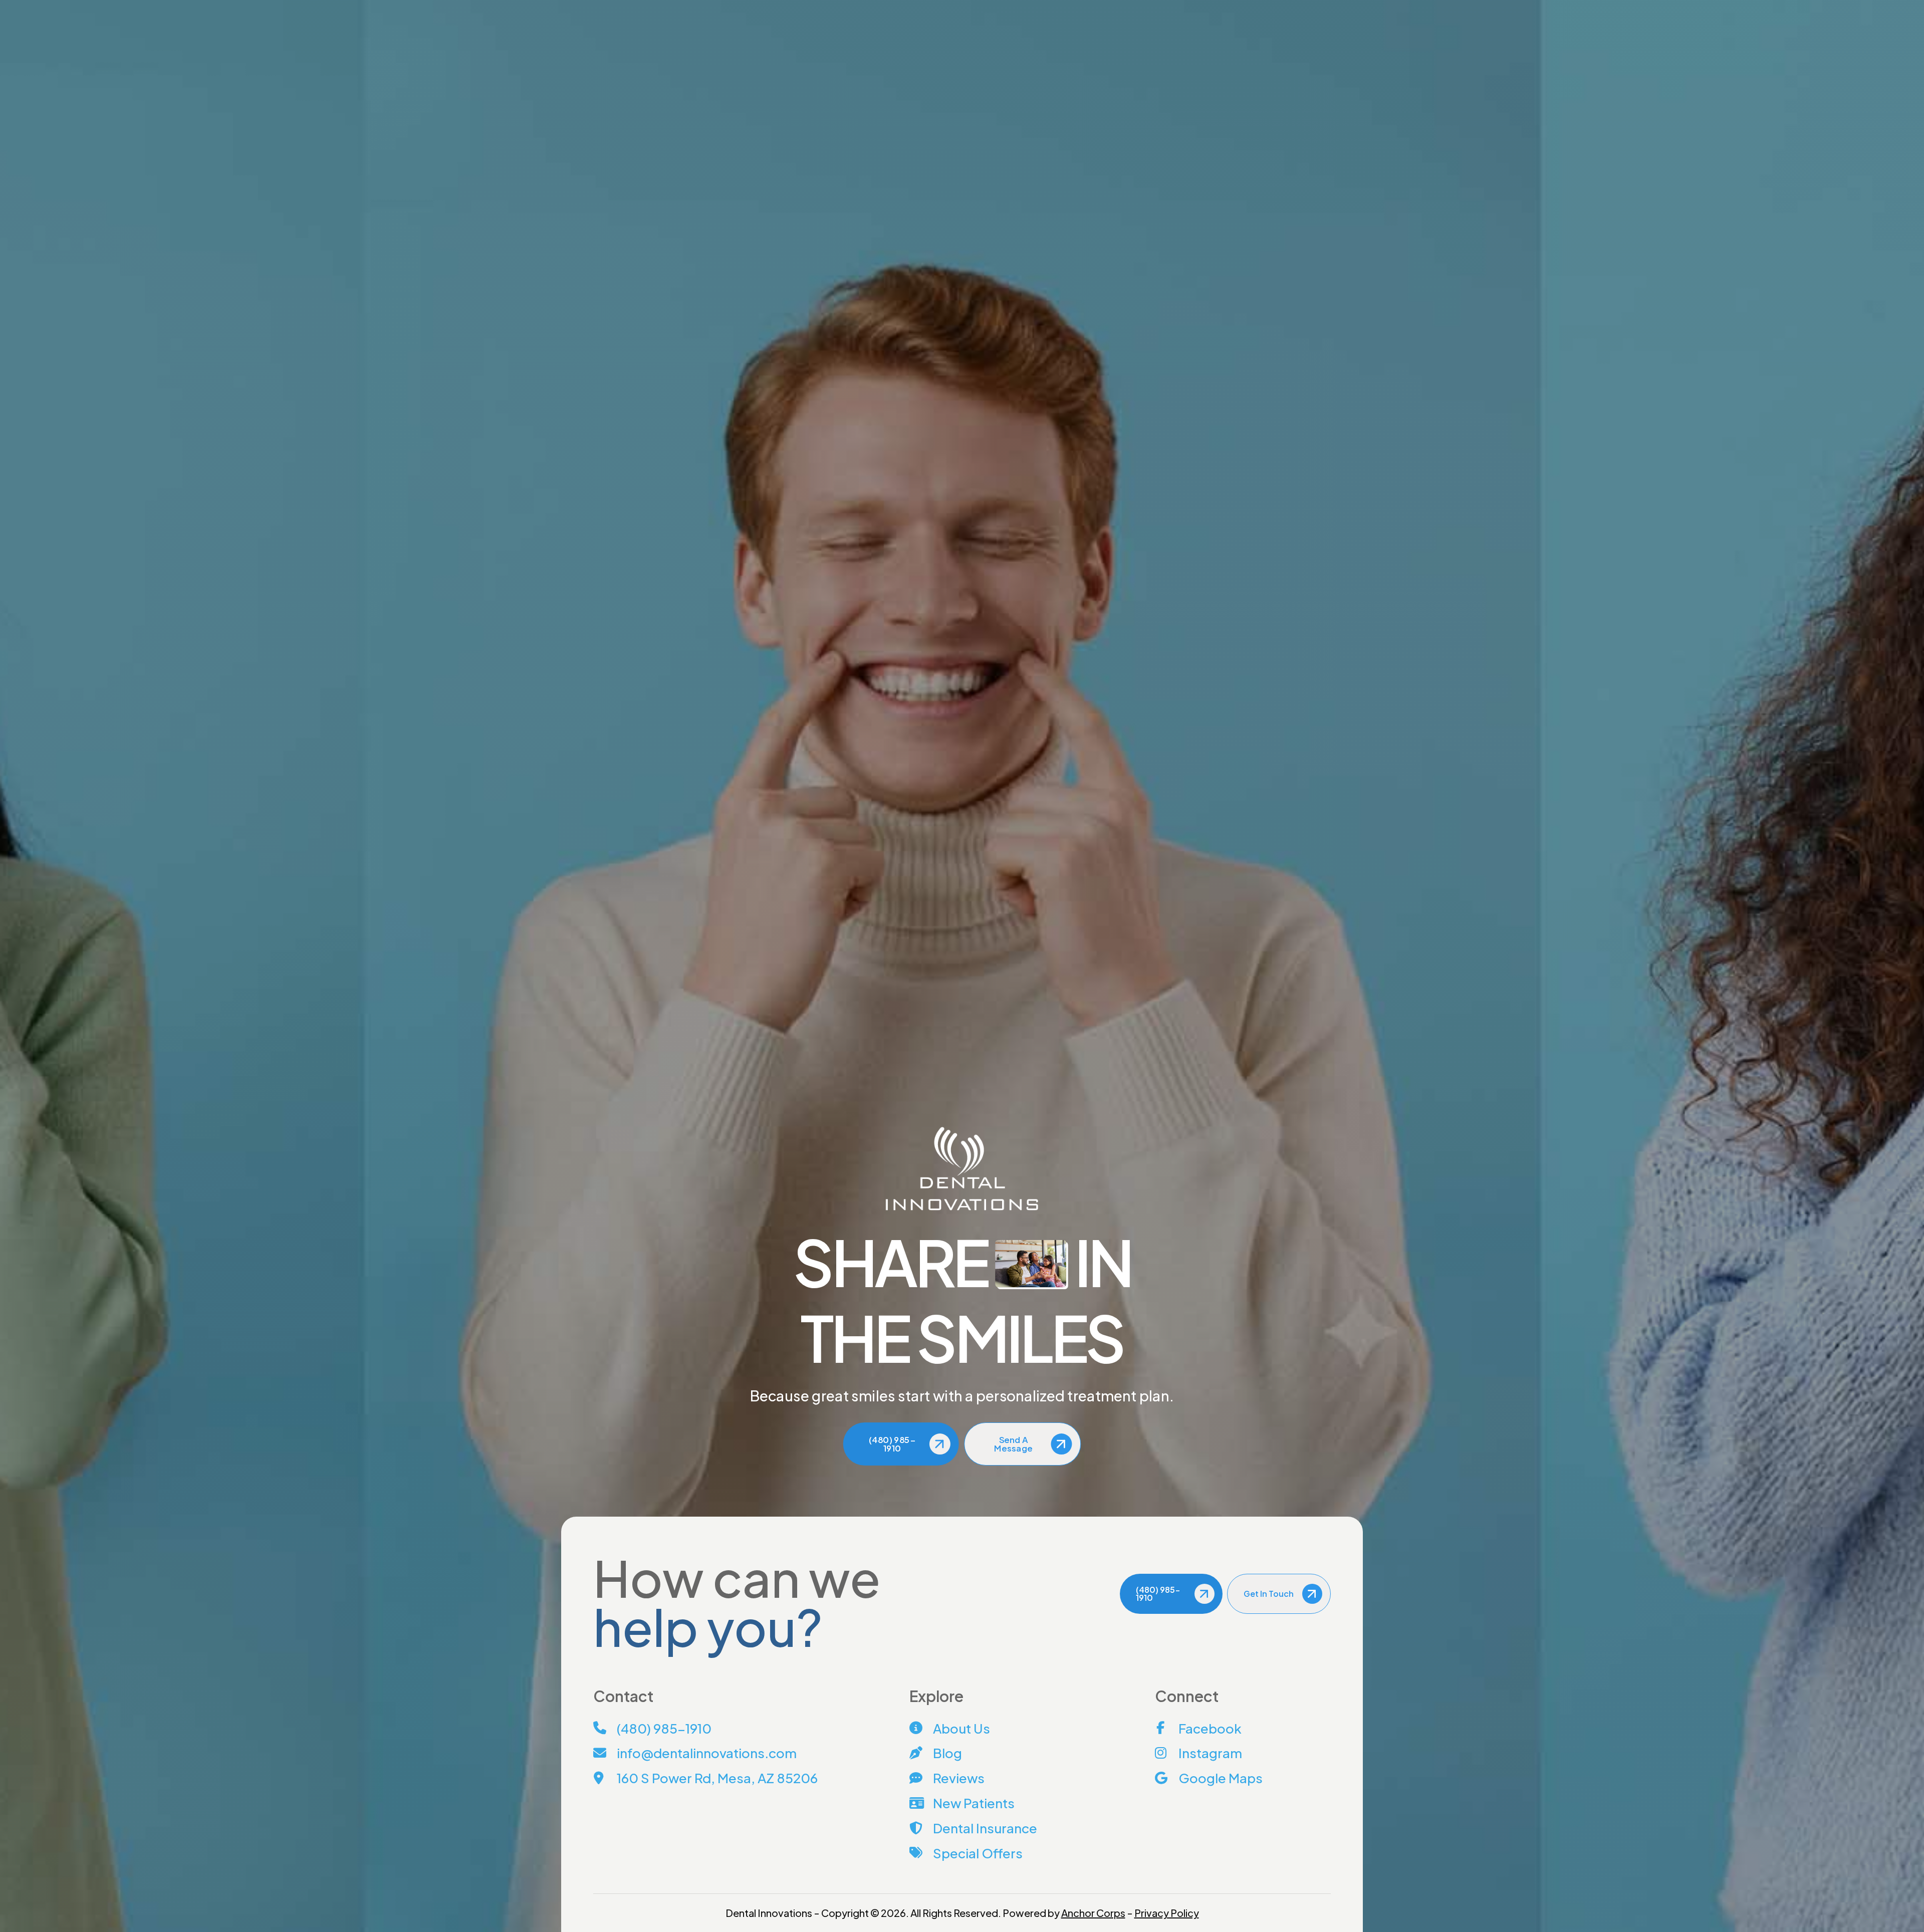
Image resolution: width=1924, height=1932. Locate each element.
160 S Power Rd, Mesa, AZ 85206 (1255, 6)
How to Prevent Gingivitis (1265, 481)
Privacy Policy (1167, 1913)
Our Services (978, 52)
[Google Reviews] (656, 6)
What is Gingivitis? (1253, 409)
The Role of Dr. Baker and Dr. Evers (1279, 445)
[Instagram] (646, 6)
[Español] (1184, 6)
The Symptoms (1249, 427)
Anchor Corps (1093, 1913)
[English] (1168, 6)
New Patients (1048, 52)
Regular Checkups (1253, 463)
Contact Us (582, 6)
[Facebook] (637, 6)
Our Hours (1337, 6)
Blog (618, 6)
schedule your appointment (838, 1026)
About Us (917, 52)
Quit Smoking (1257, 532)
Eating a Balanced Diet (1271, 514)
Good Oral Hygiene (1266, 496)
